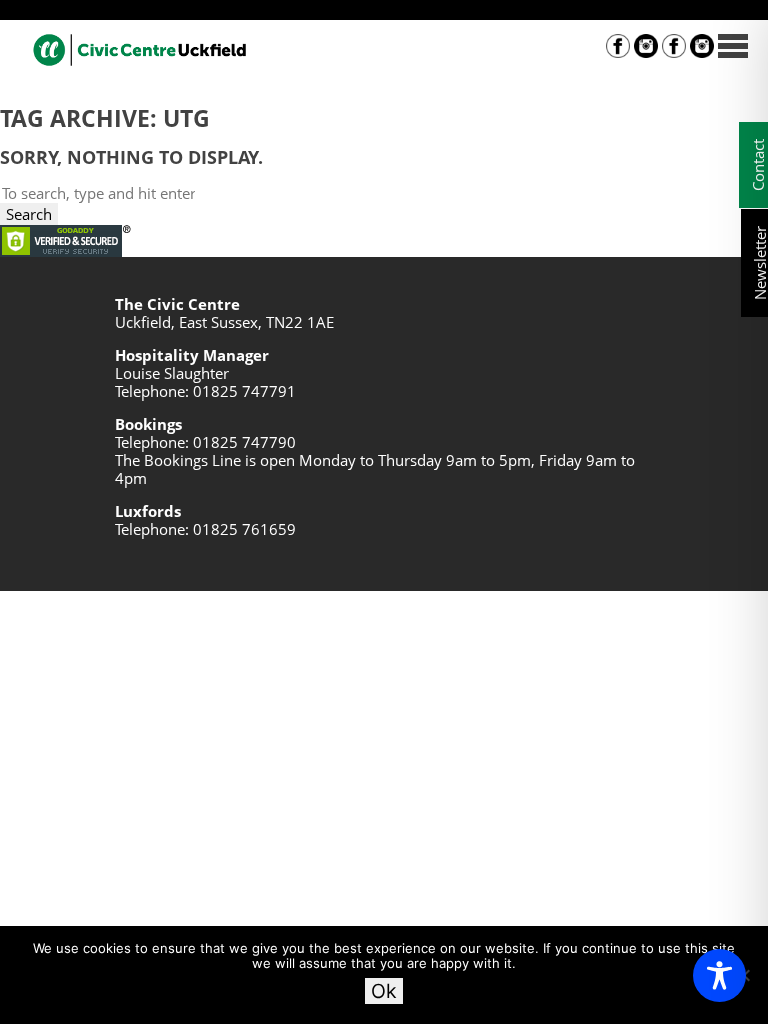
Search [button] (29, 214)
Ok (384, 991)
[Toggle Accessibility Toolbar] (719, 975)
